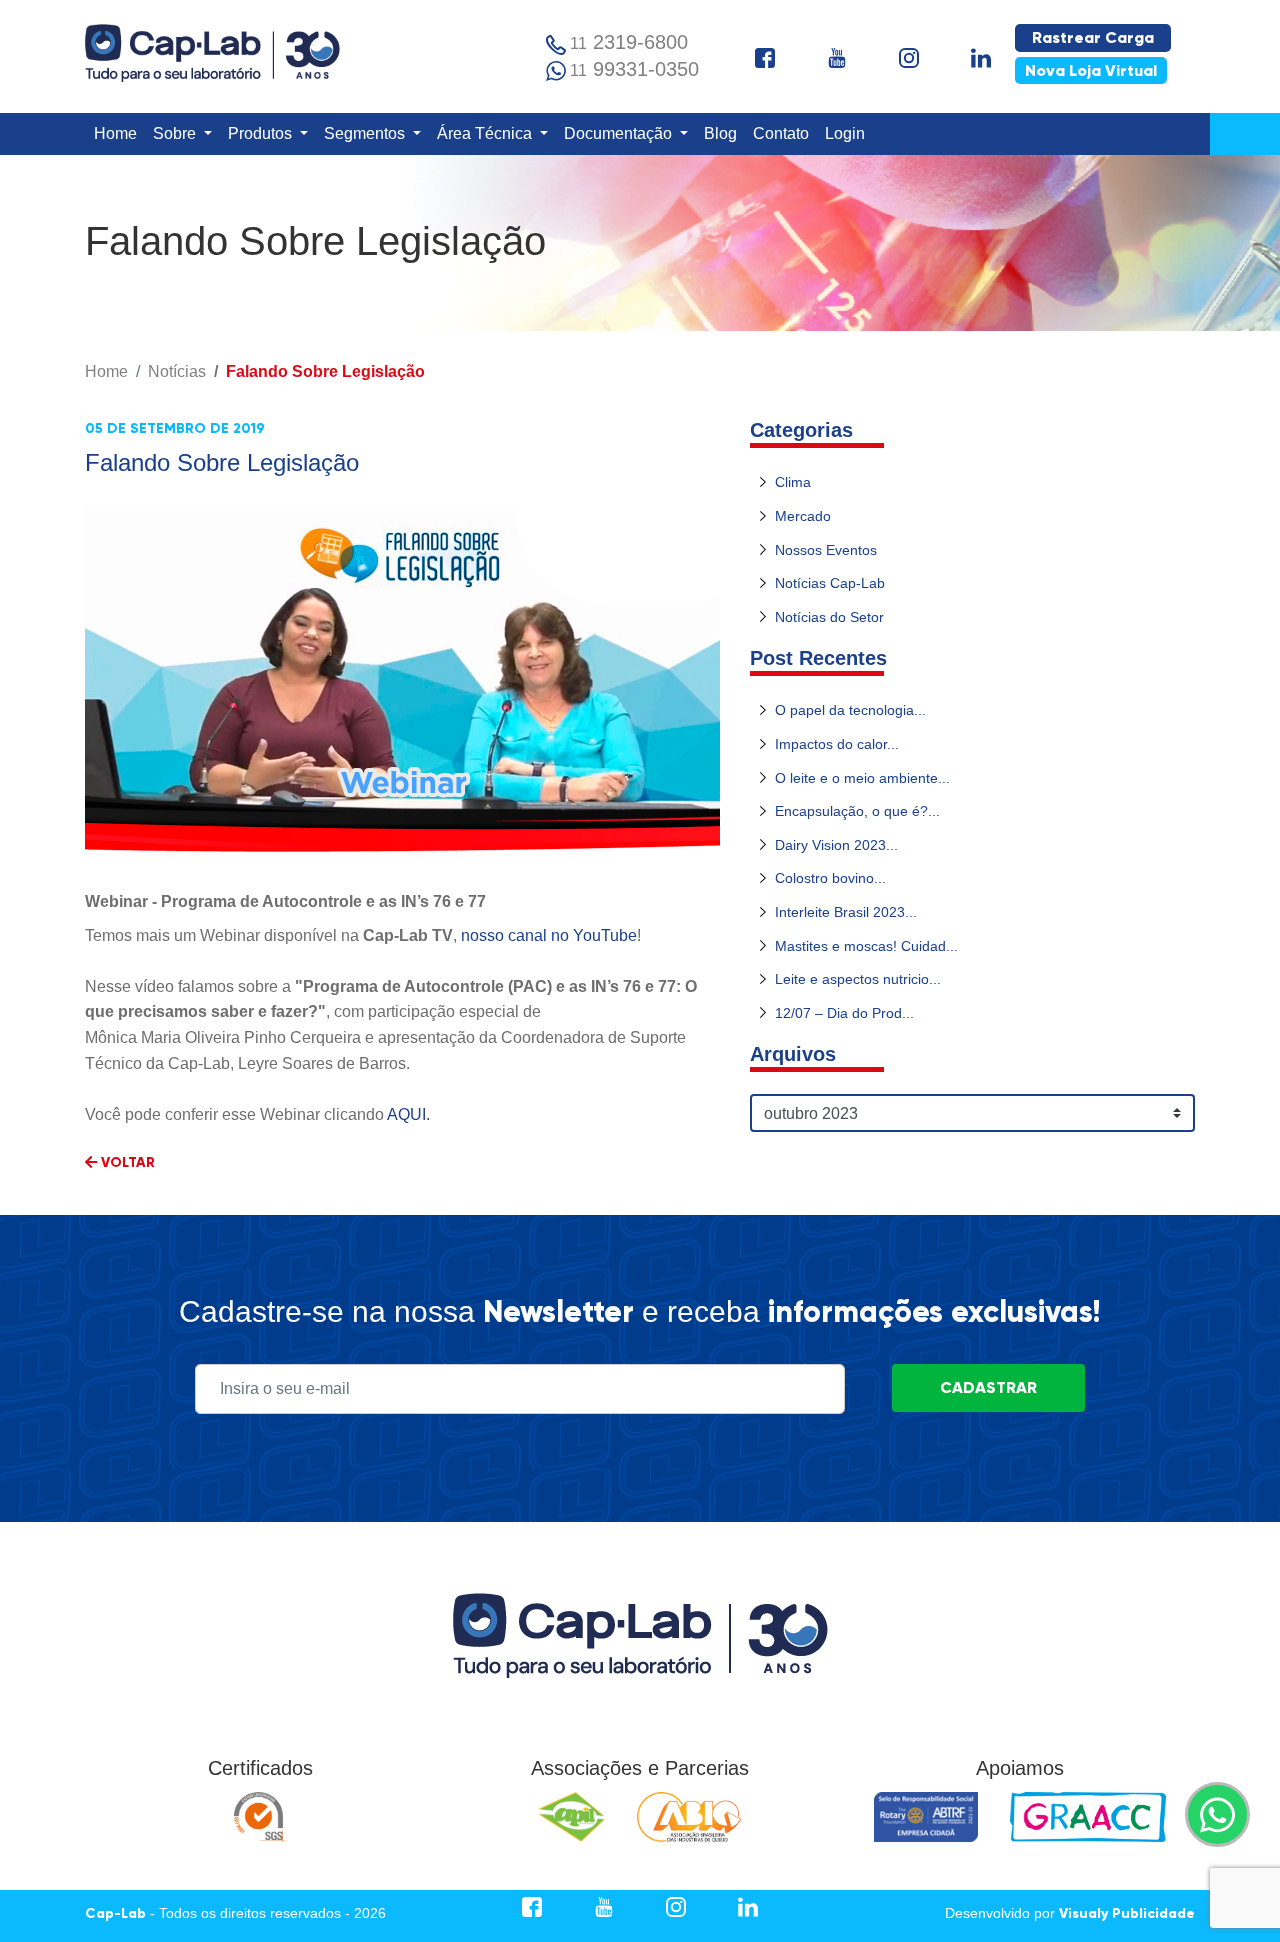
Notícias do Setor (829, 617)
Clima (793, 482)
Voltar (126, 1162)
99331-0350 (634, 69)
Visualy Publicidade (1127, 1913)
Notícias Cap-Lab (830, 583)
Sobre (176, 133)
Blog (724, 133)
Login (849, 133)
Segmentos (366, 133)
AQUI (406, 1114)
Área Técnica (486, 133)
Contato (785, 133)
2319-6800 (629, 42)
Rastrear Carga (1093, 37)
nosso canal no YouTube (549, 935)
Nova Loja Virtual (1091, 70)
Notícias (177, 371)
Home (119, 133)
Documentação (620, 133)
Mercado (803, 516)
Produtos (262, 133)
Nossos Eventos (826, 550)
